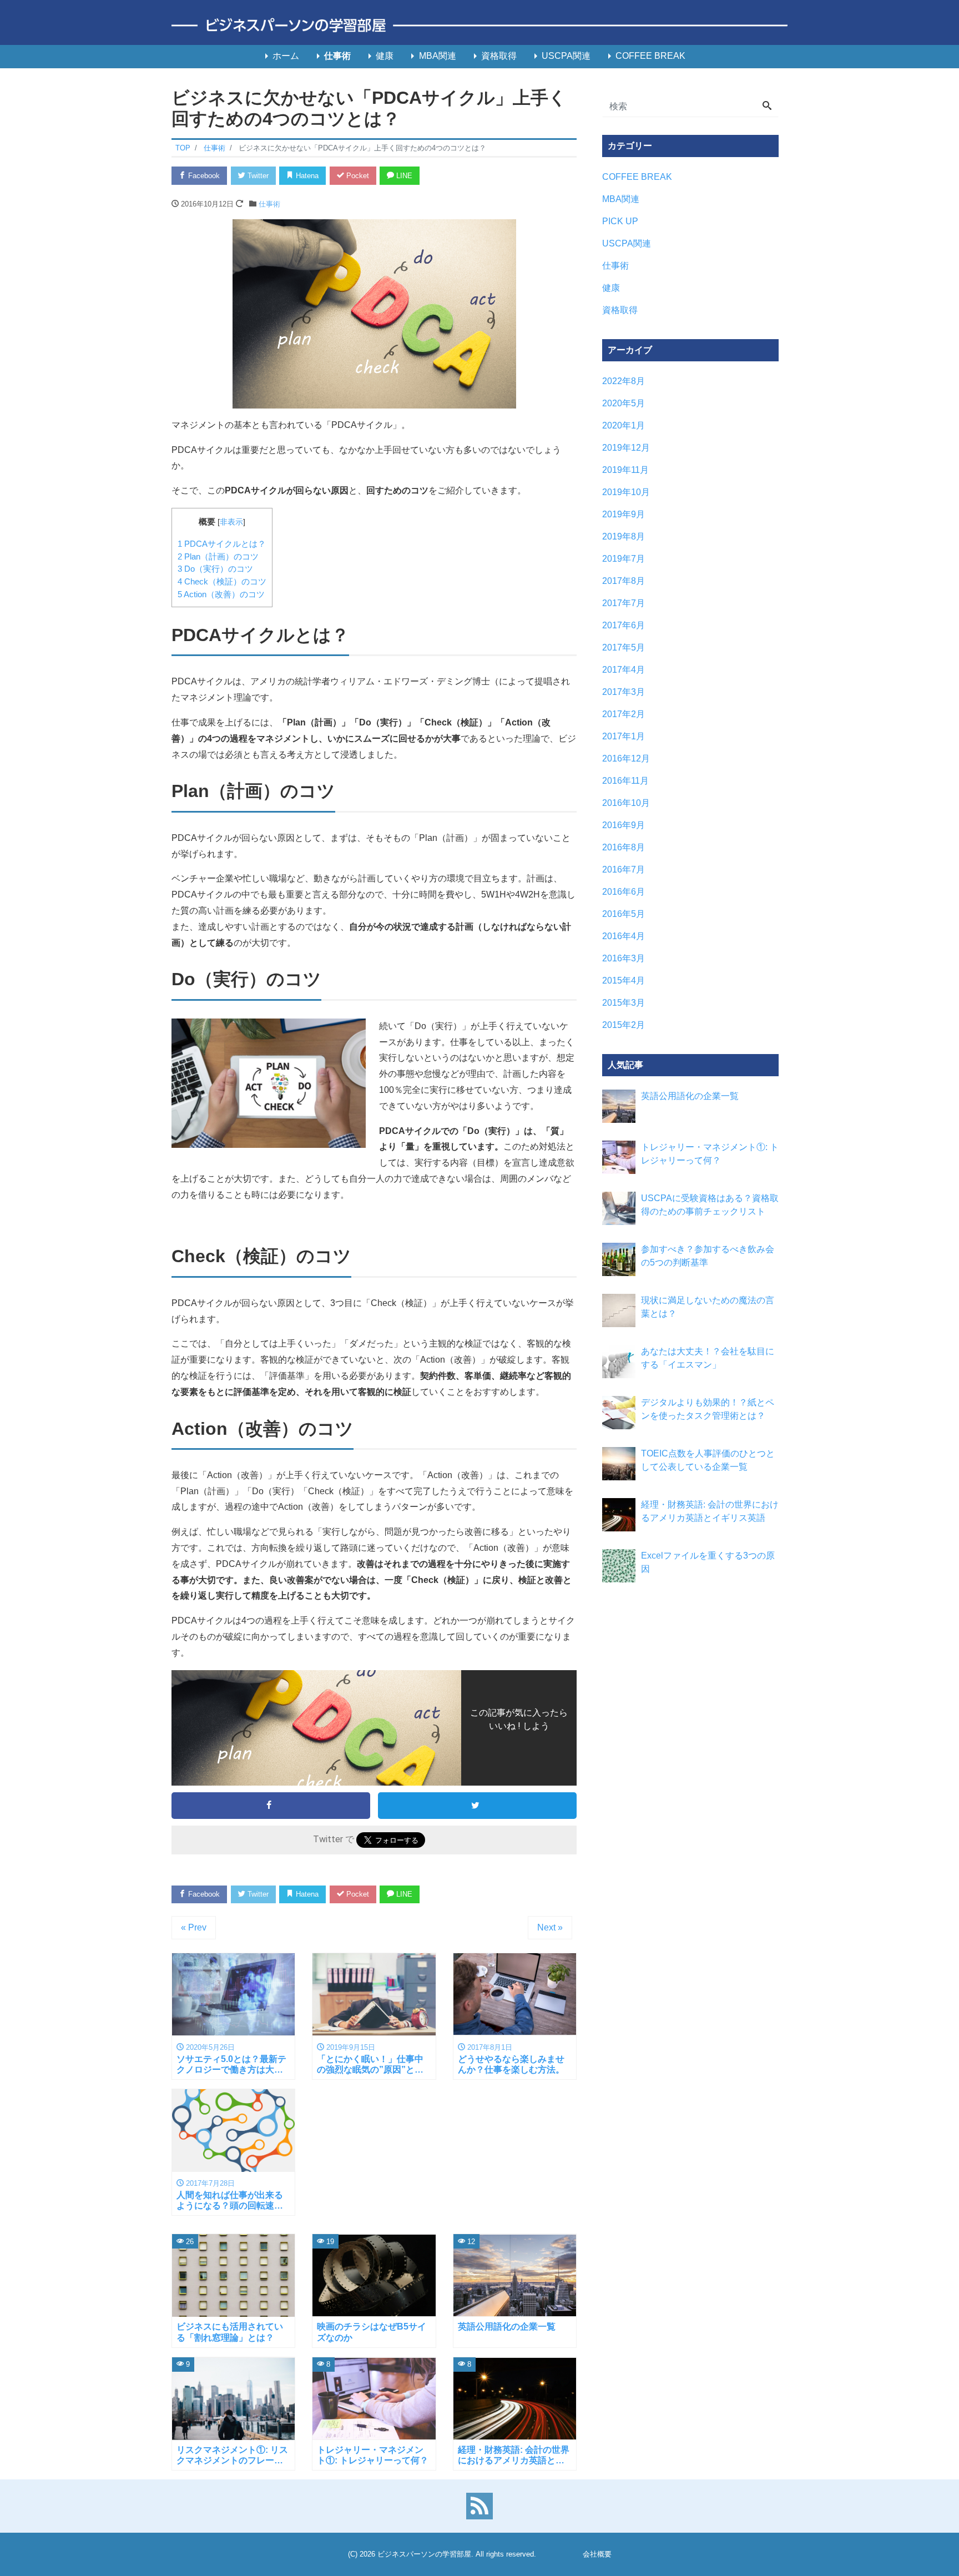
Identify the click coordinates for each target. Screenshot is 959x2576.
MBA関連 (438, 56)
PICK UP (620, 221)
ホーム (286, 56)
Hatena (306, 176)
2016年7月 (624, 869)
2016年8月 (624, 847)
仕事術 (337, 56)
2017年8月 (624, 581)
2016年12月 (626, 758)
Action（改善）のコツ (221, 594)
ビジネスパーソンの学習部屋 (424, 2554)
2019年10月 (626, 492)
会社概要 (597, 2554)
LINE (403, 176)
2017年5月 (624, 647)
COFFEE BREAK (650, 56)
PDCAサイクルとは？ (222, 544)
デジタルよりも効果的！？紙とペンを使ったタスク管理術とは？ (708, 1409)
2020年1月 (624, 425)
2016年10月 (626, 803)
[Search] (767, 107)
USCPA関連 (566, 56)
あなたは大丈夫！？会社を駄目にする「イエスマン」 (708, 1358)
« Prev (194, 1927)
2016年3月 (624, 958)
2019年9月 (624, 514)
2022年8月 (624, 381)
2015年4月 (624, 981)
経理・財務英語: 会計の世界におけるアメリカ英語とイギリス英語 (710, 1511)
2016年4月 (624, 936)
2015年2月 (624, 1025)
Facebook (203, 176)
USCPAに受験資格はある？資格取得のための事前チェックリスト (710, 1205)
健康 (385, 56)
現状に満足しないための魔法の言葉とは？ (708, 1307)
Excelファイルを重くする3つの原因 (708, 1562)
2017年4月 (624, 670)
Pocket (357, 176)
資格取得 (499, 56)
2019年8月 (624, 536)
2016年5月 (624, 914)
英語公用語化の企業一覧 (690, 1096)
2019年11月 (625, 470)
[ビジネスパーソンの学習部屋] (479, 26)
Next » (550, 1927)
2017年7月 (624, 603)
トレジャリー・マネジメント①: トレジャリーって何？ (710, 1154)
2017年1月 (624, 736)
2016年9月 (624, 825)
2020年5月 (624, 403)
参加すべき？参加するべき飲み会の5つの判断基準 (708, 1256)
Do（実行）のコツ (215, 569)
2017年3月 (624, 692)
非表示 (231, 522)
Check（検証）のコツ (222, 581)
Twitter (257, 176)
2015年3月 (624, 1003)
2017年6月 (624, 625)
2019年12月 (626, 448)
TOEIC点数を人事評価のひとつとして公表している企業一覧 (708, 1460)
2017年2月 (624, 714)
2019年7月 (624, 559)
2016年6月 (624, 892)
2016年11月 (625, 781)
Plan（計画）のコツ (218, 556)
